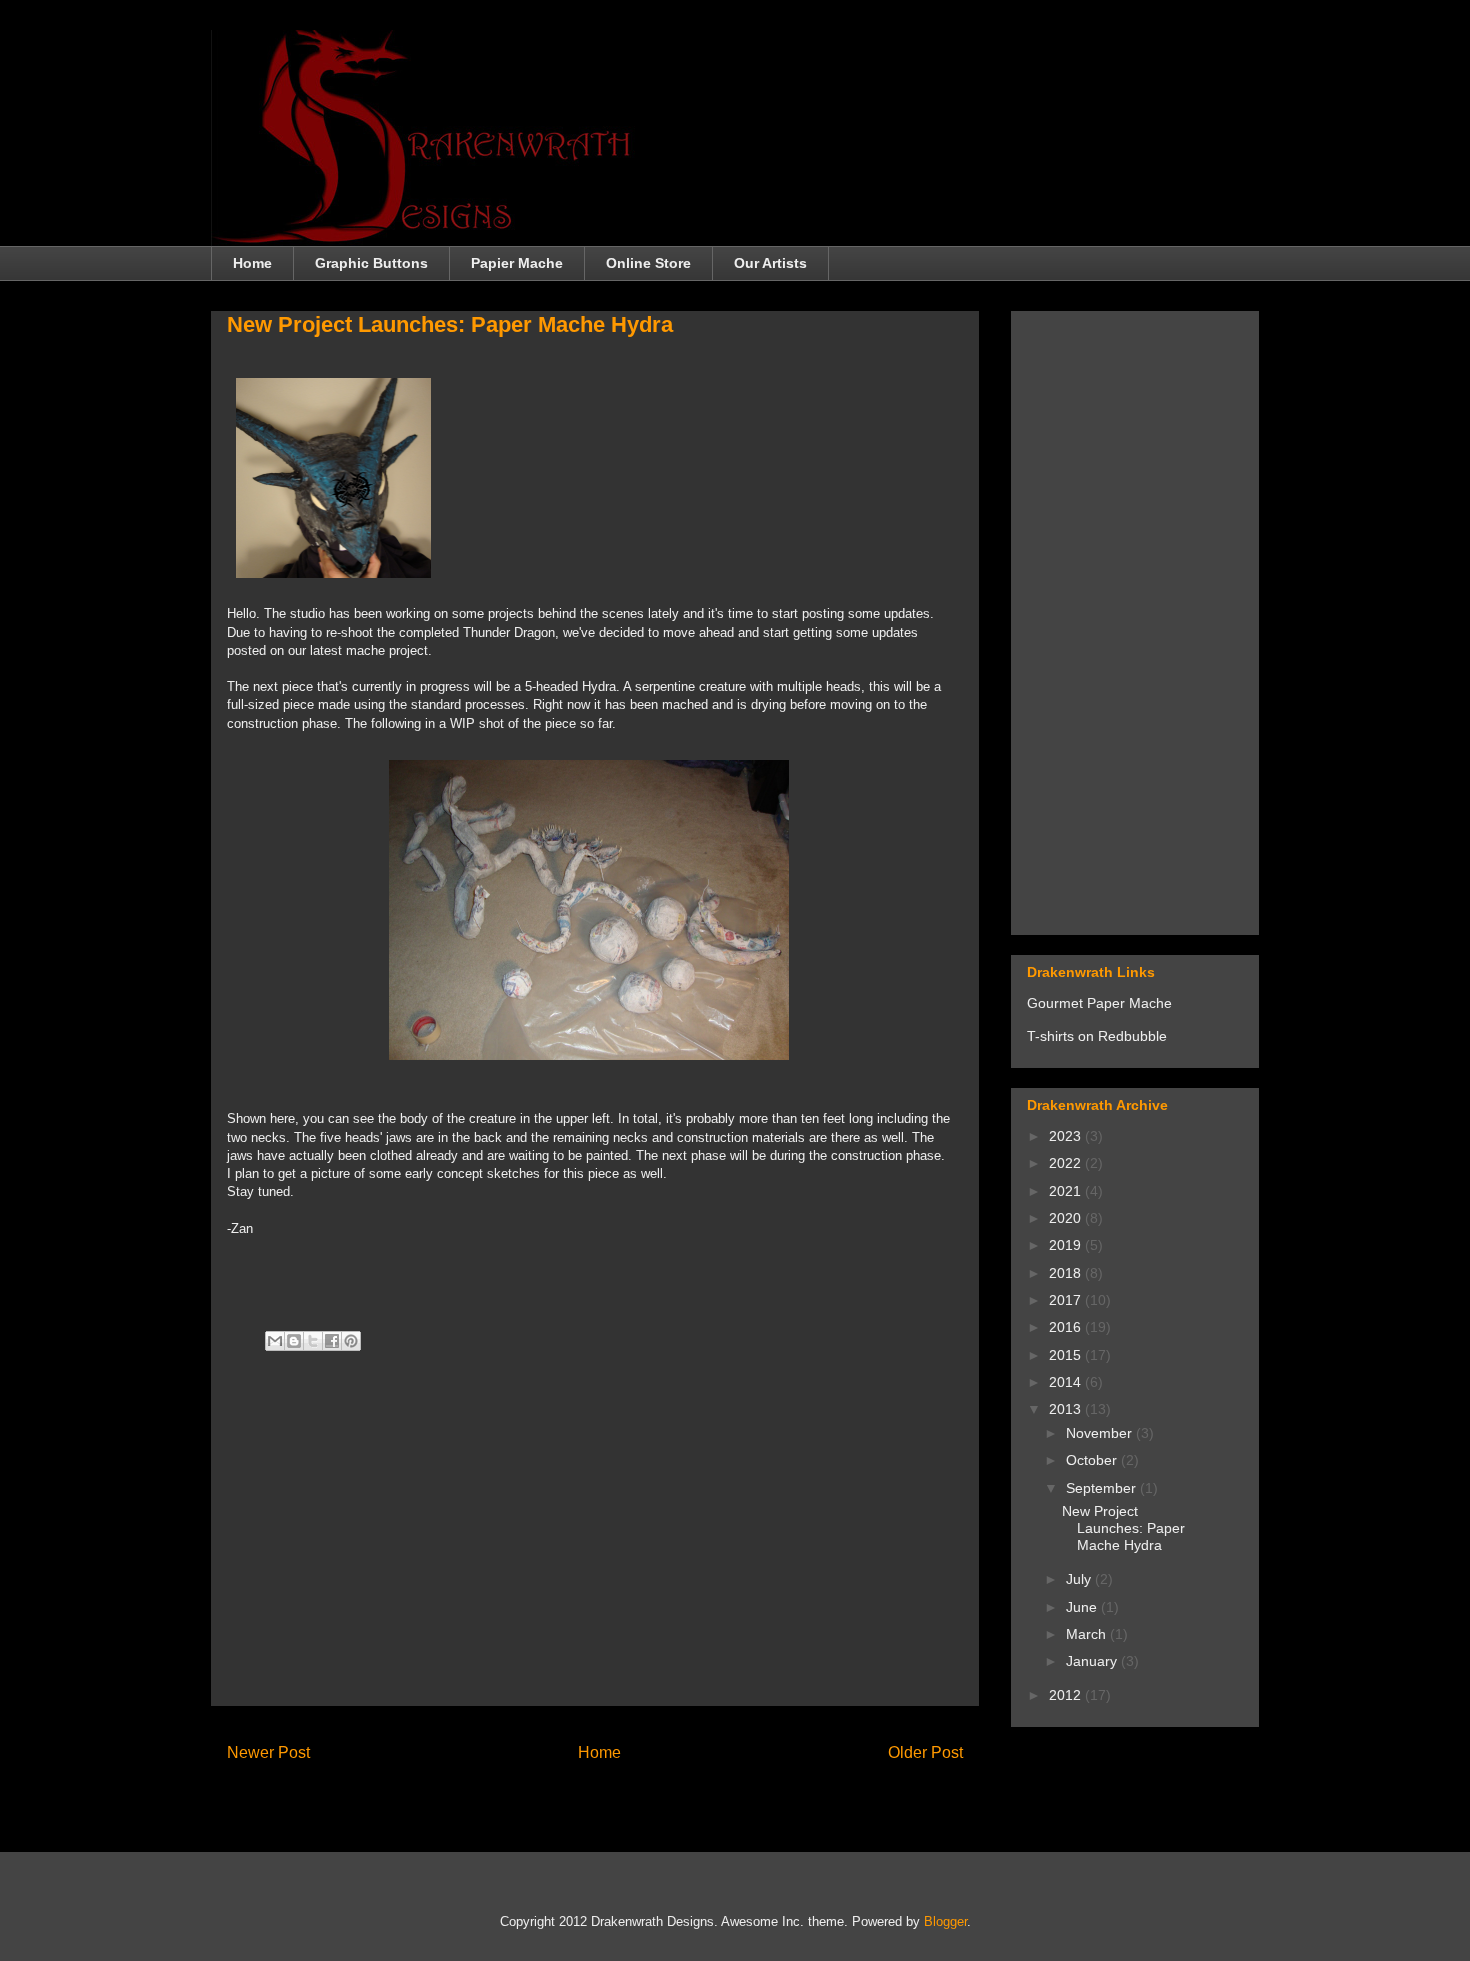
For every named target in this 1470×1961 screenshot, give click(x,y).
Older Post (925, 1752)
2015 (1067, 1355)
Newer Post (268, 1752)
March (1088, 1634)
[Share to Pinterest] (351, 1341)
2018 (1067, 1273)
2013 (1067, 1409)
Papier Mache (517, 263)
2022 (1067, 1163)
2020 (1067, 1218)
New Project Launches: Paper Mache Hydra (1123, 1528)
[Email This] (275, 1341)
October (1093, 1460)
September (1103, 1488)
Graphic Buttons (371, 263)
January (1093, 1661)
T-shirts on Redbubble (1097, 1036)
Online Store (648, 263)
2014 (1067, 1382)
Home (252, 263)
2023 (1067, 1136)
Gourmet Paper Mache (1099, 1003)
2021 (1067, 1191)
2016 (1067, 1327)
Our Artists (770, 263)
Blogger (945, 1921)
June (1083, 1607)
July (1080, 1579)
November (1101, 1433)
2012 (1067, 1695)
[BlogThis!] (294, 1341)
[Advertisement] (595, 1550)
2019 (1067, 1245)
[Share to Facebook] (332, 1341)
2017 (1067, 1300)
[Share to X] (313, 1341)
